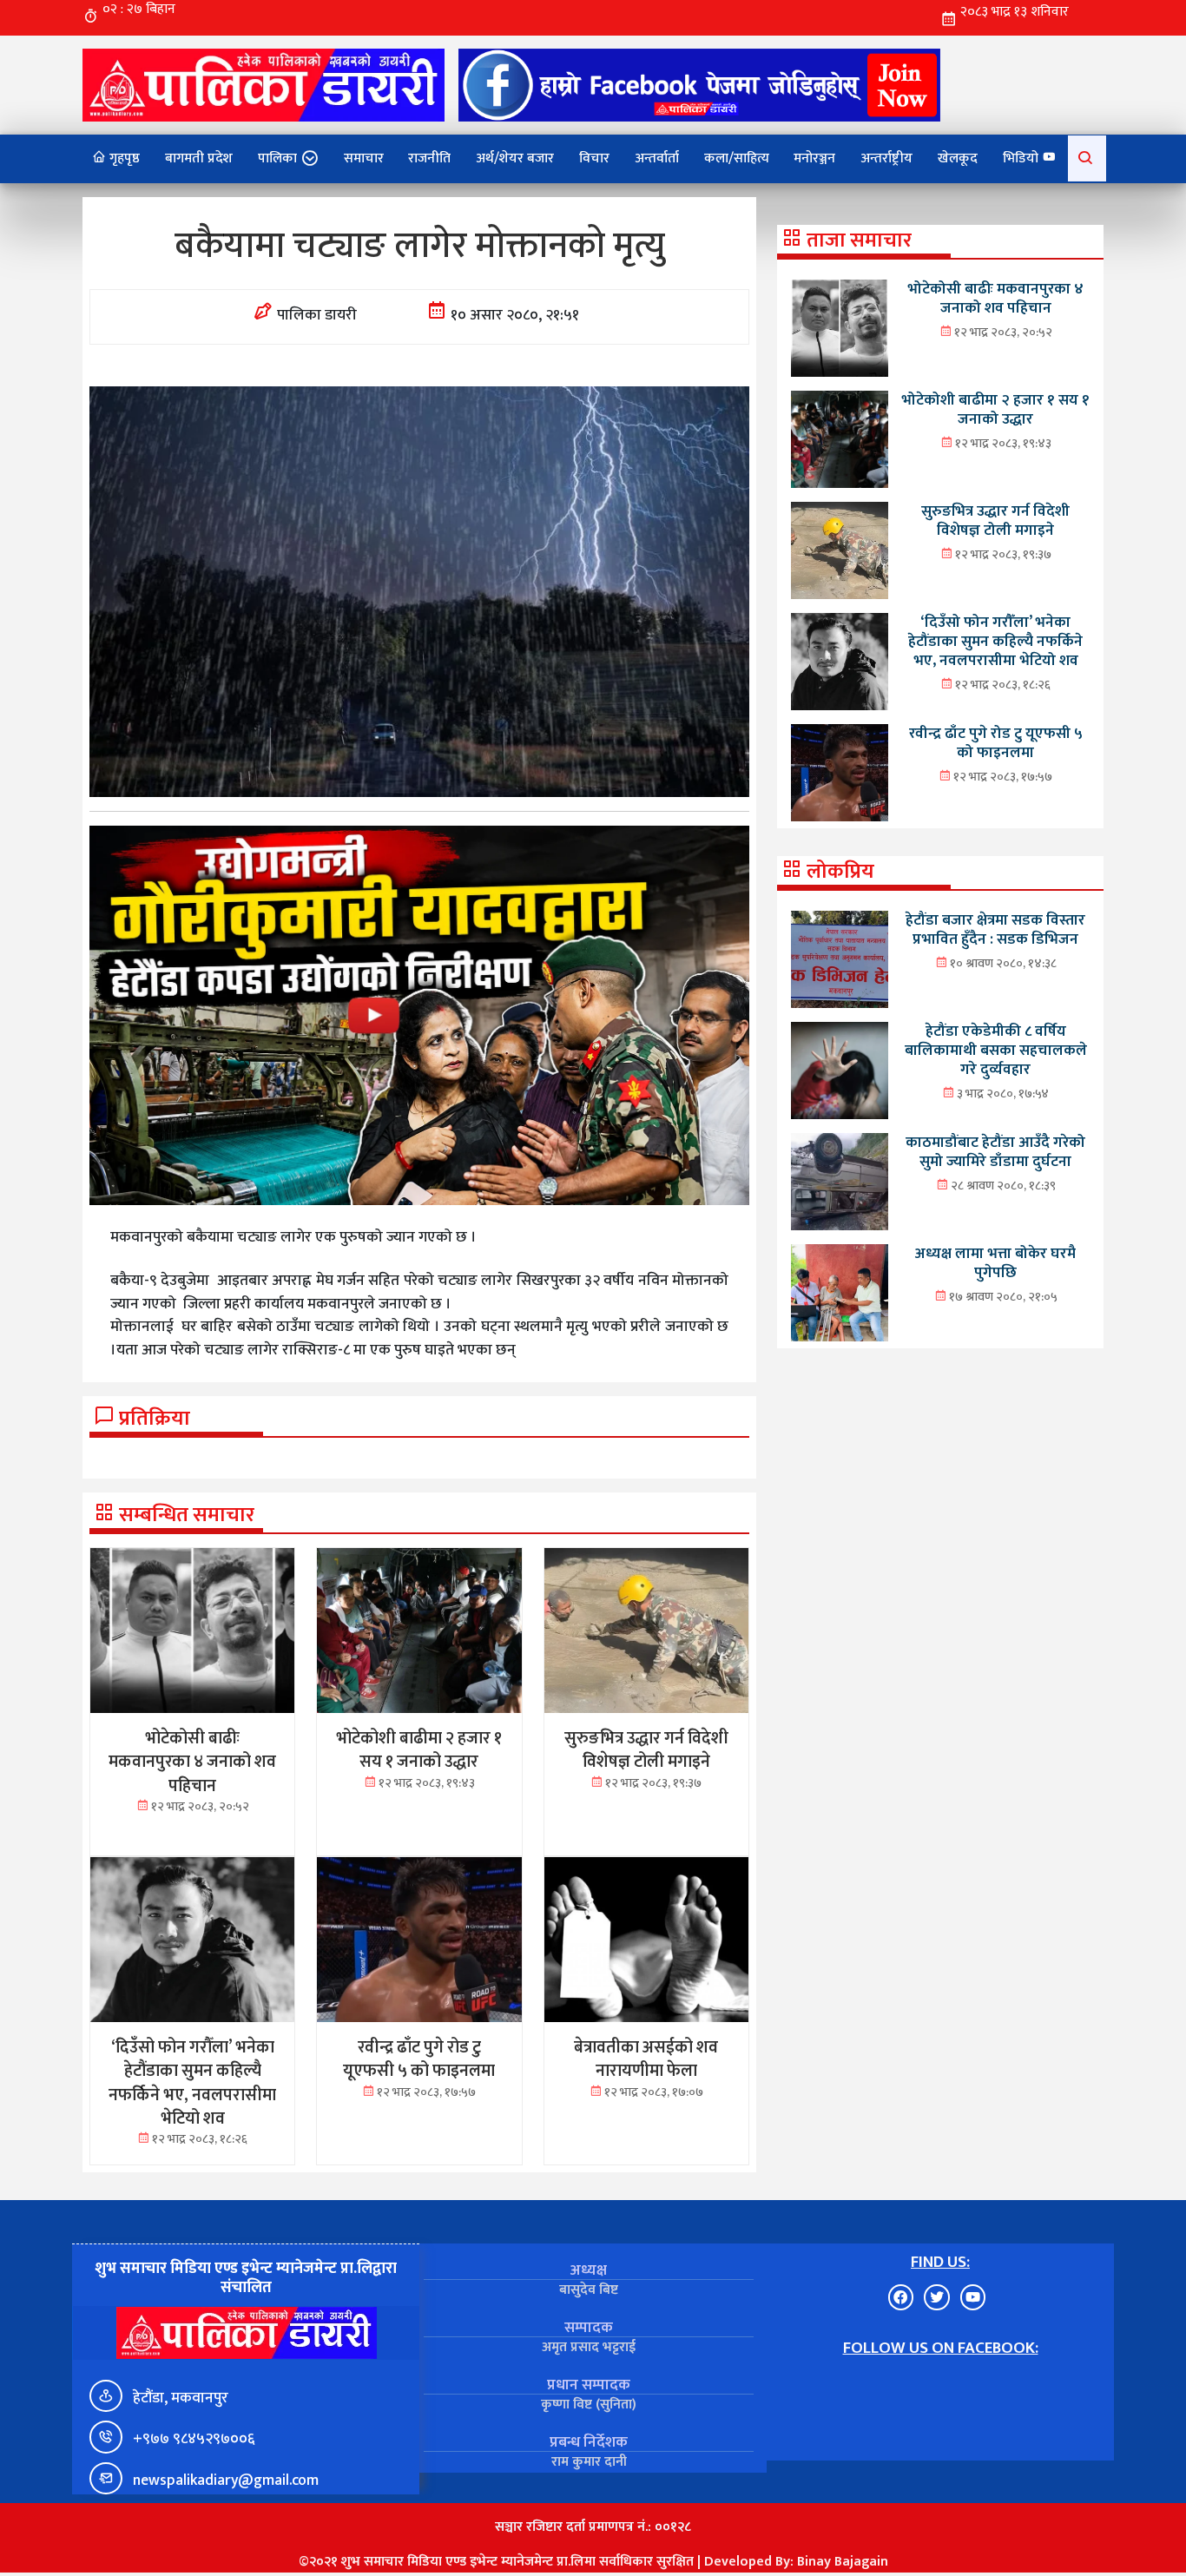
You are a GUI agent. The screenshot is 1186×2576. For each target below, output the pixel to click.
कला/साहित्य (737, 158)
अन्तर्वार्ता (657, 158)
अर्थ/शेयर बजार (515, 158)
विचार (594, 158)
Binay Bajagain (843, 2562)
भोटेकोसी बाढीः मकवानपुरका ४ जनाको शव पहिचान (995, 298)
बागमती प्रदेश (199, 158)
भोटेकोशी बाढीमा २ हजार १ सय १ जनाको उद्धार (995, 409)
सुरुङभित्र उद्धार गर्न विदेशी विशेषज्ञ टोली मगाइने (995, 520)
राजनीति (429, 158)
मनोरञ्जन (814, 158)
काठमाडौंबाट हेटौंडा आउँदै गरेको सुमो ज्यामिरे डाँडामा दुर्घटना (995, 1152)
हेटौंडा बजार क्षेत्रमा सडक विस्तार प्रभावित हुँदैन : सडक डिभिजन (995, 929)
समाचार (364, 158)
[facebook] (699, 85)
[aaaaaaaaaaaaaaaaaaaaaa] (419, 1015)
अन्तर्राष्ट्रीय (886, 158)
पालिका (277, 158)
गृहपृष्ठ (123, 158)
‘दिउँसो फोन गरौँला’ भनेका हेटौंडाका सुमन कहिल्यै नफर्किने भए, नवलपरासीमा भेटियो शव (995, 641)
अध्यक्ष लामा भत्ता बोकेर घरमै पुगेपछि (995, 1263)
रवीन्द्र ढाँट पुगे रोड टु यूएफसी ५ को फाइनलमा (996, 743)
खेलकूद (958, 158)
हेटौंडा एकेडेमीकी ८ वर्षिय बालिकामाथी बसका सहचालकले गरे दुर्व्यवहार (996, 1050)
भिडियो (1022, 158)
